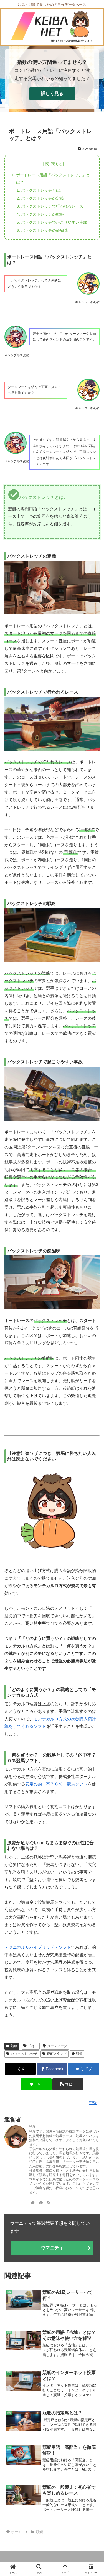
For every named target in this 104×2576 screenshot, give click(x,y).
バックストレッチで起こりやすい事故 (54, 222)
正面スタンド (57, 2054)
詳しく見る (52, 93)
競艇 (14, 2046)
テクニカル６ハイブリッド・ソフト (38, 1947)
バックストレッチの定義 (42, 198)
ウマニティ (52, 2248)
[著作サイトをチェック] (33, 2202)
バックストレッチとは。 (42, 190)
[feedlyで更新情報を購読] (41, 2202)
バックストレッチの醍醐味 (44, 230)
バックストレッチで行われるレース (52, 206)
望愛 (32, 2126)
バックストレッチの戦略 (42, 214)
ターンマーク (57, 2046)
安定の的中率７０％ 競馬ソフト (56, 1784)
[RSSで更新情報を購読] (49, 2202)
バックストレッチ (24, 2054)
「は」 (33, 2046)
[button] (68, 2084)
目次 (45, 164)
